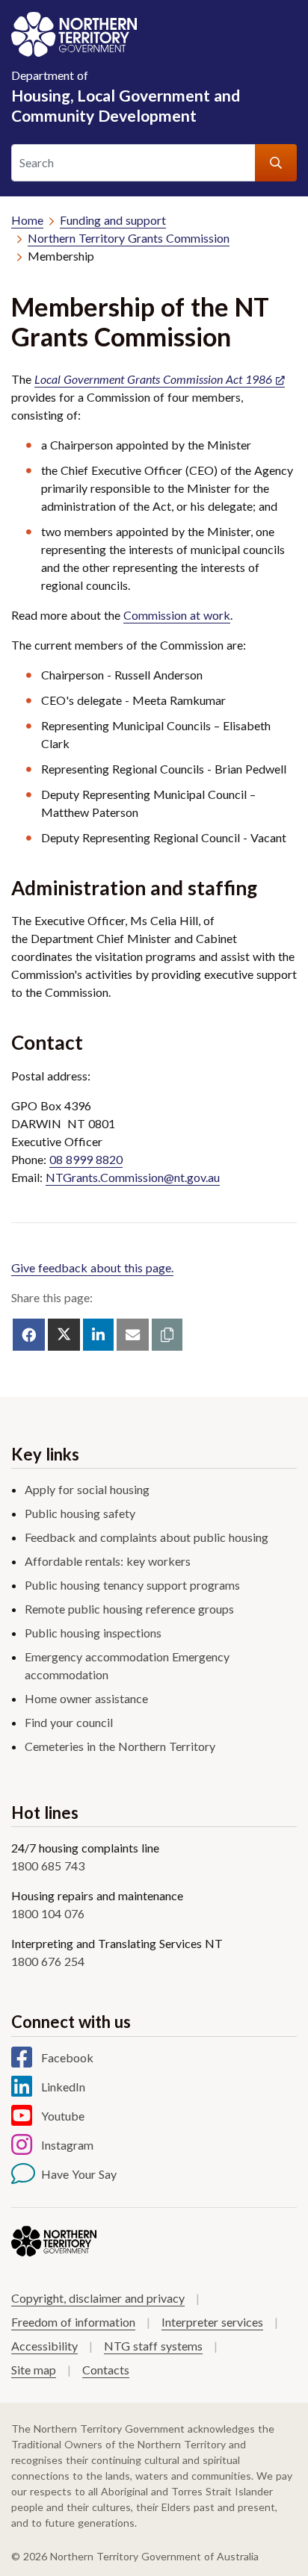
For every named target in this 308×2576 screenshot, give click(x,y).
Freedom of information (73, 2322)
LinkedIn (63, 2087)
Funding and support (113, 220)
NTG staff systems (153, 2346)
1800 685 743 (48, 1866)
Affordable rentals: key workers (108, 1561)
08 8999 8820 (86, 1159)
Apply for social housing (87, 1489)
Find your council (69, 1722)
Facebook (67, 2057)
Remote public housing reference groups (129, 1609)
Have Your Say (79, 2174)
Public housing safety (80, 1513)
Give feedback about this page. (92, 1267)
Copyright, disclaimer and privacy (98, 2298)
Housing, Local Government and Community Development (126, 96)
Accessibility (44, 2346)
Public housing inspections (93, 1633)
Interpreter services (212, 2322)
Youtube (63, 2116)
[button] (167, 1335)
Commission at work (177, 615)
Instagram (67, 2145)
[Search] (276, 163)
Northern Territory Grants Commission (129, 238)
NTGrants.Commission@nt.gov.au (133, 1177)
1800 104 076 (48, 1913)
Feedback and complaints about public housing (147, 1537)
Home (27, 220)
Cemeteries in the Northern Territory (120, 1746)
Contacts (106, 2370)
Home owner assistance (86, 1698)
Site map (34, 2370)
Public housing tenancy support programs (132, 1585)
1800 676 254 (48, 1961)
